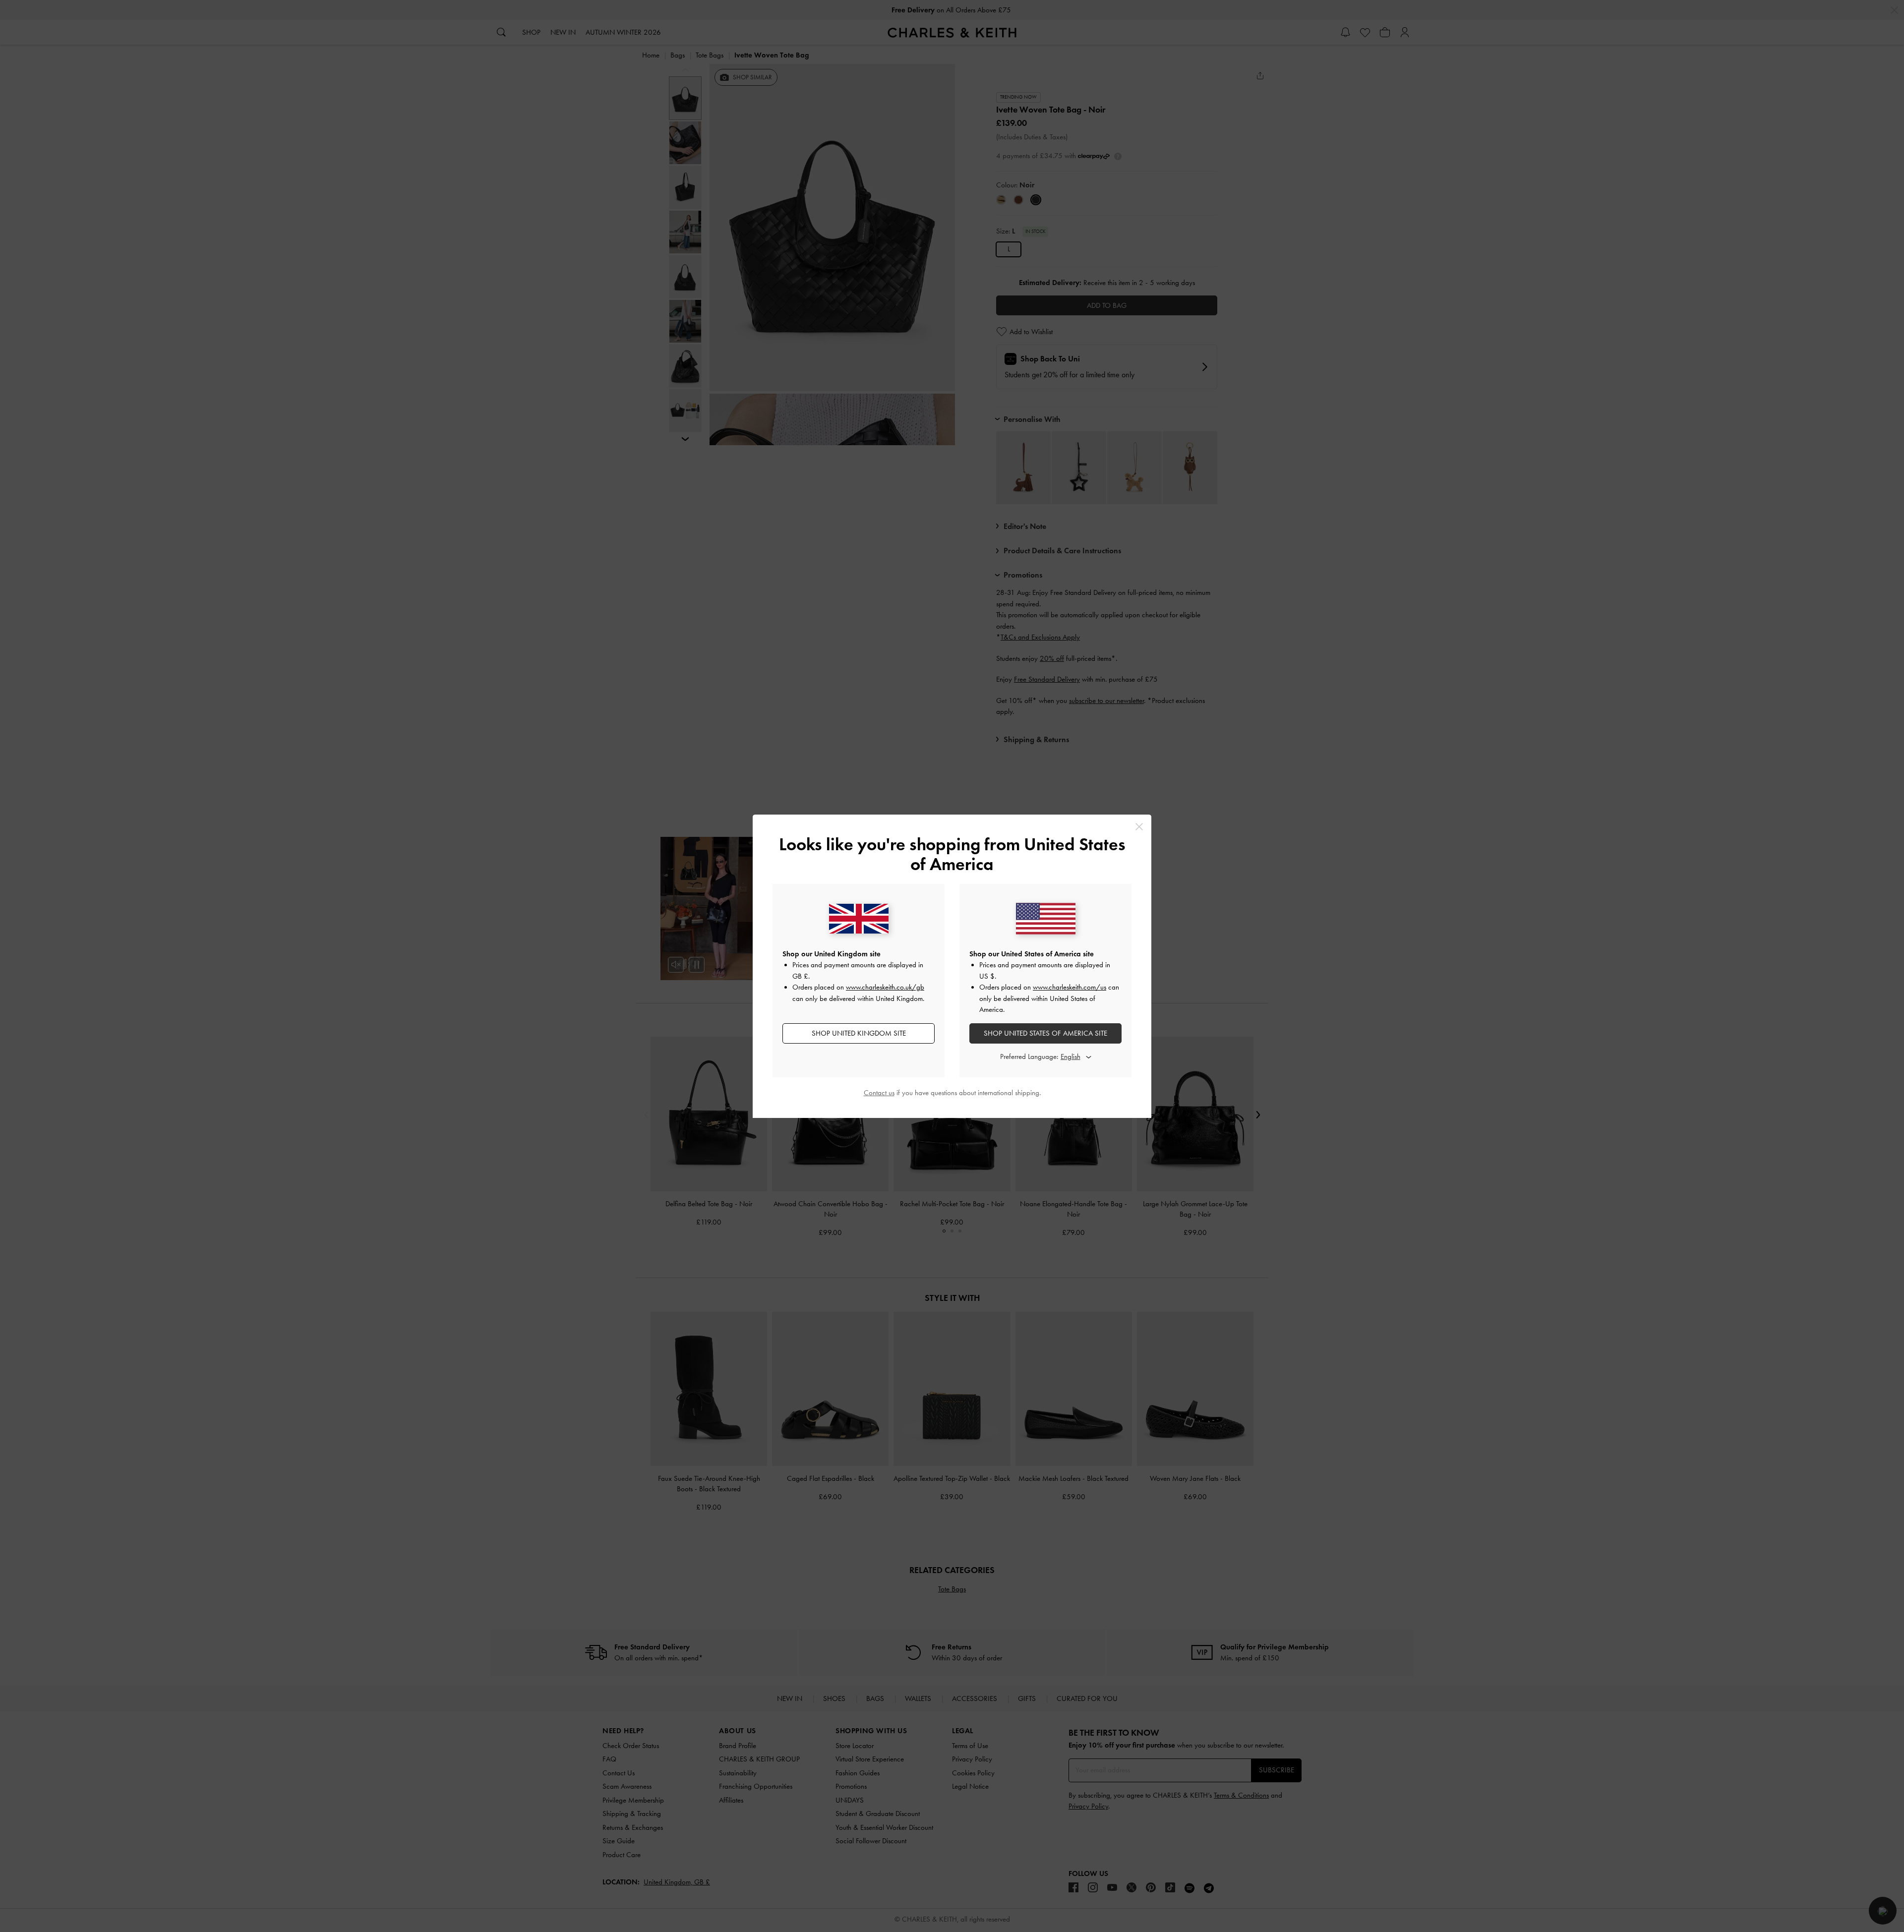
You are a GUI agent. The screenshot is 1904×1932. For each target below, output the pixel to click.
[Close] (1139, 827)
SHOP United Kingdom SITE (859, 1033)
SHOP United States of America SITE (1045, 1033)
